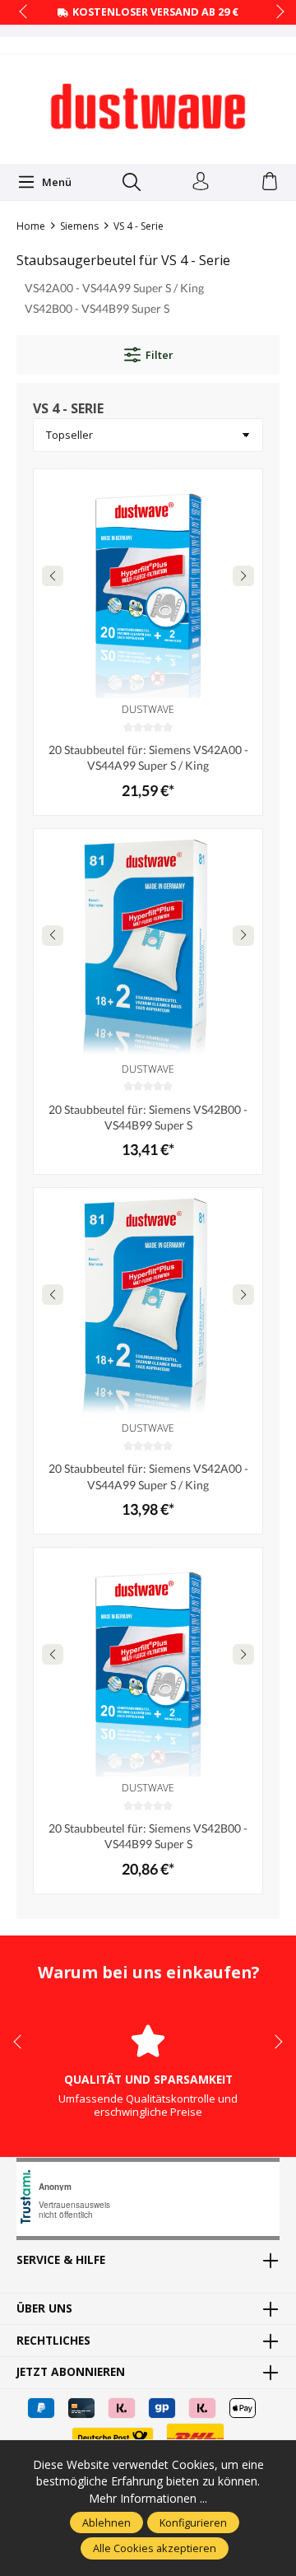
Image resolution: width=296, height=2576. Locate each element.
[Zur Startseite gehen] (148, 107)
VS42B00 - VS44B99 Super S (97, 308)
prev (25, 12)
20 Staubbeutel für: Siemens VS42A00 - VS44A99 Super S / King (148, 757)
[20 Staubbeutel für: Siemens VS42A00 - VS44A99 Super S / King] (148, 584)
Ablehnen (106, 2522)
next (275, 12)
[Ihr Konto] (201, 182)
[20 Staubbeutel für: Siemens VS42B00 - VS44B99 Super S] (148, 943)
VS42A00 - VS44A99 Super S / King (114, 288)
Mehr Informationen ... (148, 2498)
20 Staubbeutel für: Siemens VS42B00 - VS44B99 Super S (148, 1117)
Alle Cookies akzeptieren (155, 2548)
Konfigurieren (193, 2522)
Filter (159, 355)
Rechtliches (53, 2341)
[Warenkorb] (270, 182)
